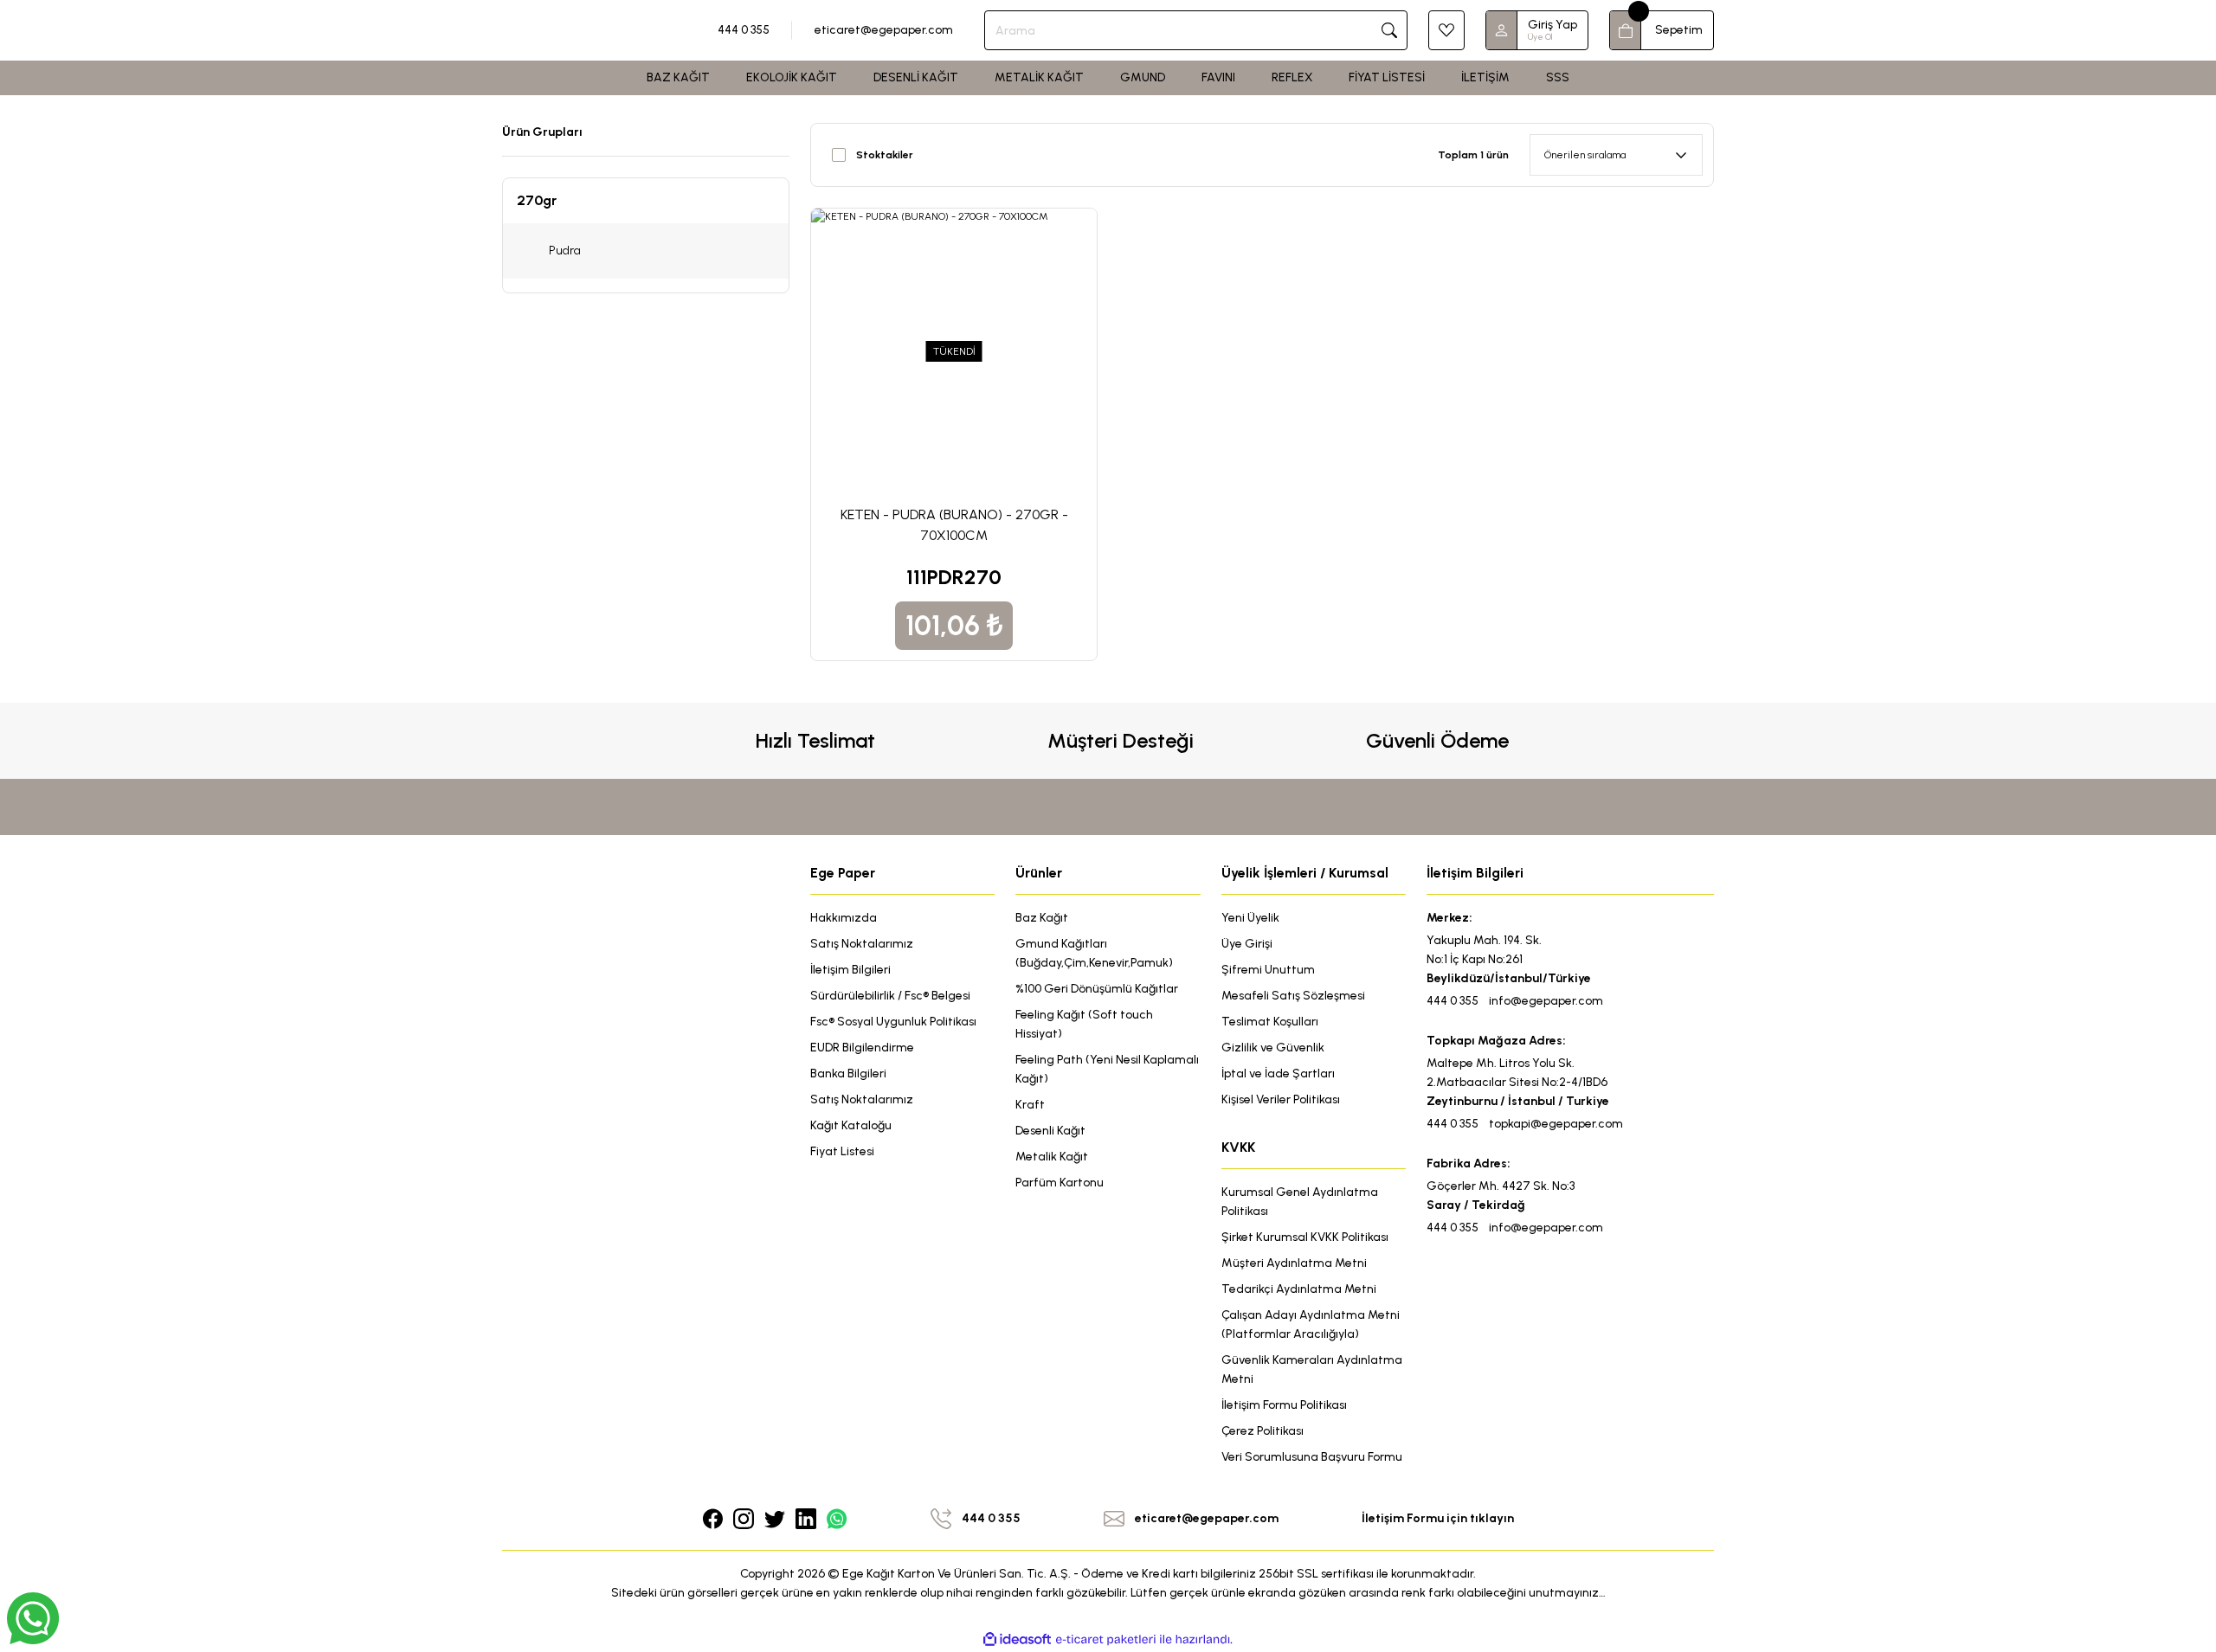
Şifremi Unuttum (1268, 970)
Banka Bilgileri (848, 1073)
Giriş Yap (1552, 25)
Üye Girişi (1247, 944)
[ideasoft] (1017, 1639)
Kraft (1030, 1105)
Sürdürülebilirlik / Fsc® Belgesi (890, 996)
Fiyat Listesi (842, 1151)
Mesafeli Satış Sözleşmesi (1293, 996)
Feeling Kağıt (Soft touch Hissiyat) (1084, 1024)
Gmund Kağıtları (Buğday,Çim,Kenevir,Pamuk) (1094, 953)
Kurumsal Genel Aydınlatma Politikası (1300, 1202)
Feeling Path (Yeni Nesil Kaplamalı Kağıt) (1107, 1069)
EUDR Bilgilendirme (862, 1048)
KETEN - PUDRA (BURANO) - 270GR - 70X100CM (954, 525)
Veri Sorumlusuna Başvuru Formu (1312, 1457)
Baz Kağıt (1042, 918)
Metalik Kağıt (1052, 1157)
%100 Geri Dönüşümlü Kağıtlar (1097, 989)
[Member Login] (1502, 30)
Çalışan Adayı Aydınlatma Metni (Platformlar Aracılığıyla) (1311, 1324)
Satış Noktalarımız (862, 944)
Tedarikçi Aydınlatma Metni (1299, 1289)
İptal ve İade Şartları (1278, 1073)
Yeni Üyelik (1250, 918)
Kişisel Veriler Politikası (1281, 1099)
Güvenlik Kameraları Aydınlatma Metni (1312, 1369)
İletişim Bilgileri (850, 970)
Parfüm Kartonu (1060, 1183)
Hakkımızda (844, 918)
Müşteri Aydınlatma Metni (1294, 1263)
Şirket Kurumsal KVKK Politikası (1305, 1237)
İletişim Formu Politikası (1284, 1405)
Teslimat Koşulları (1270, 1022)
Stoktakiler (885, 155)
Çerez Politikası (1263, 1431)
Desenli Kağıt (1050, 1131)
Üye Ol (1540, 37)
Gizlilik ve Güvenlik (1273, 1048)
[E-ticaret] (1106, 1640)
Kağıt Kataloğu (851, 1125)
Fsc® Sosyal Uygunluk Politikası (893, 1022)
